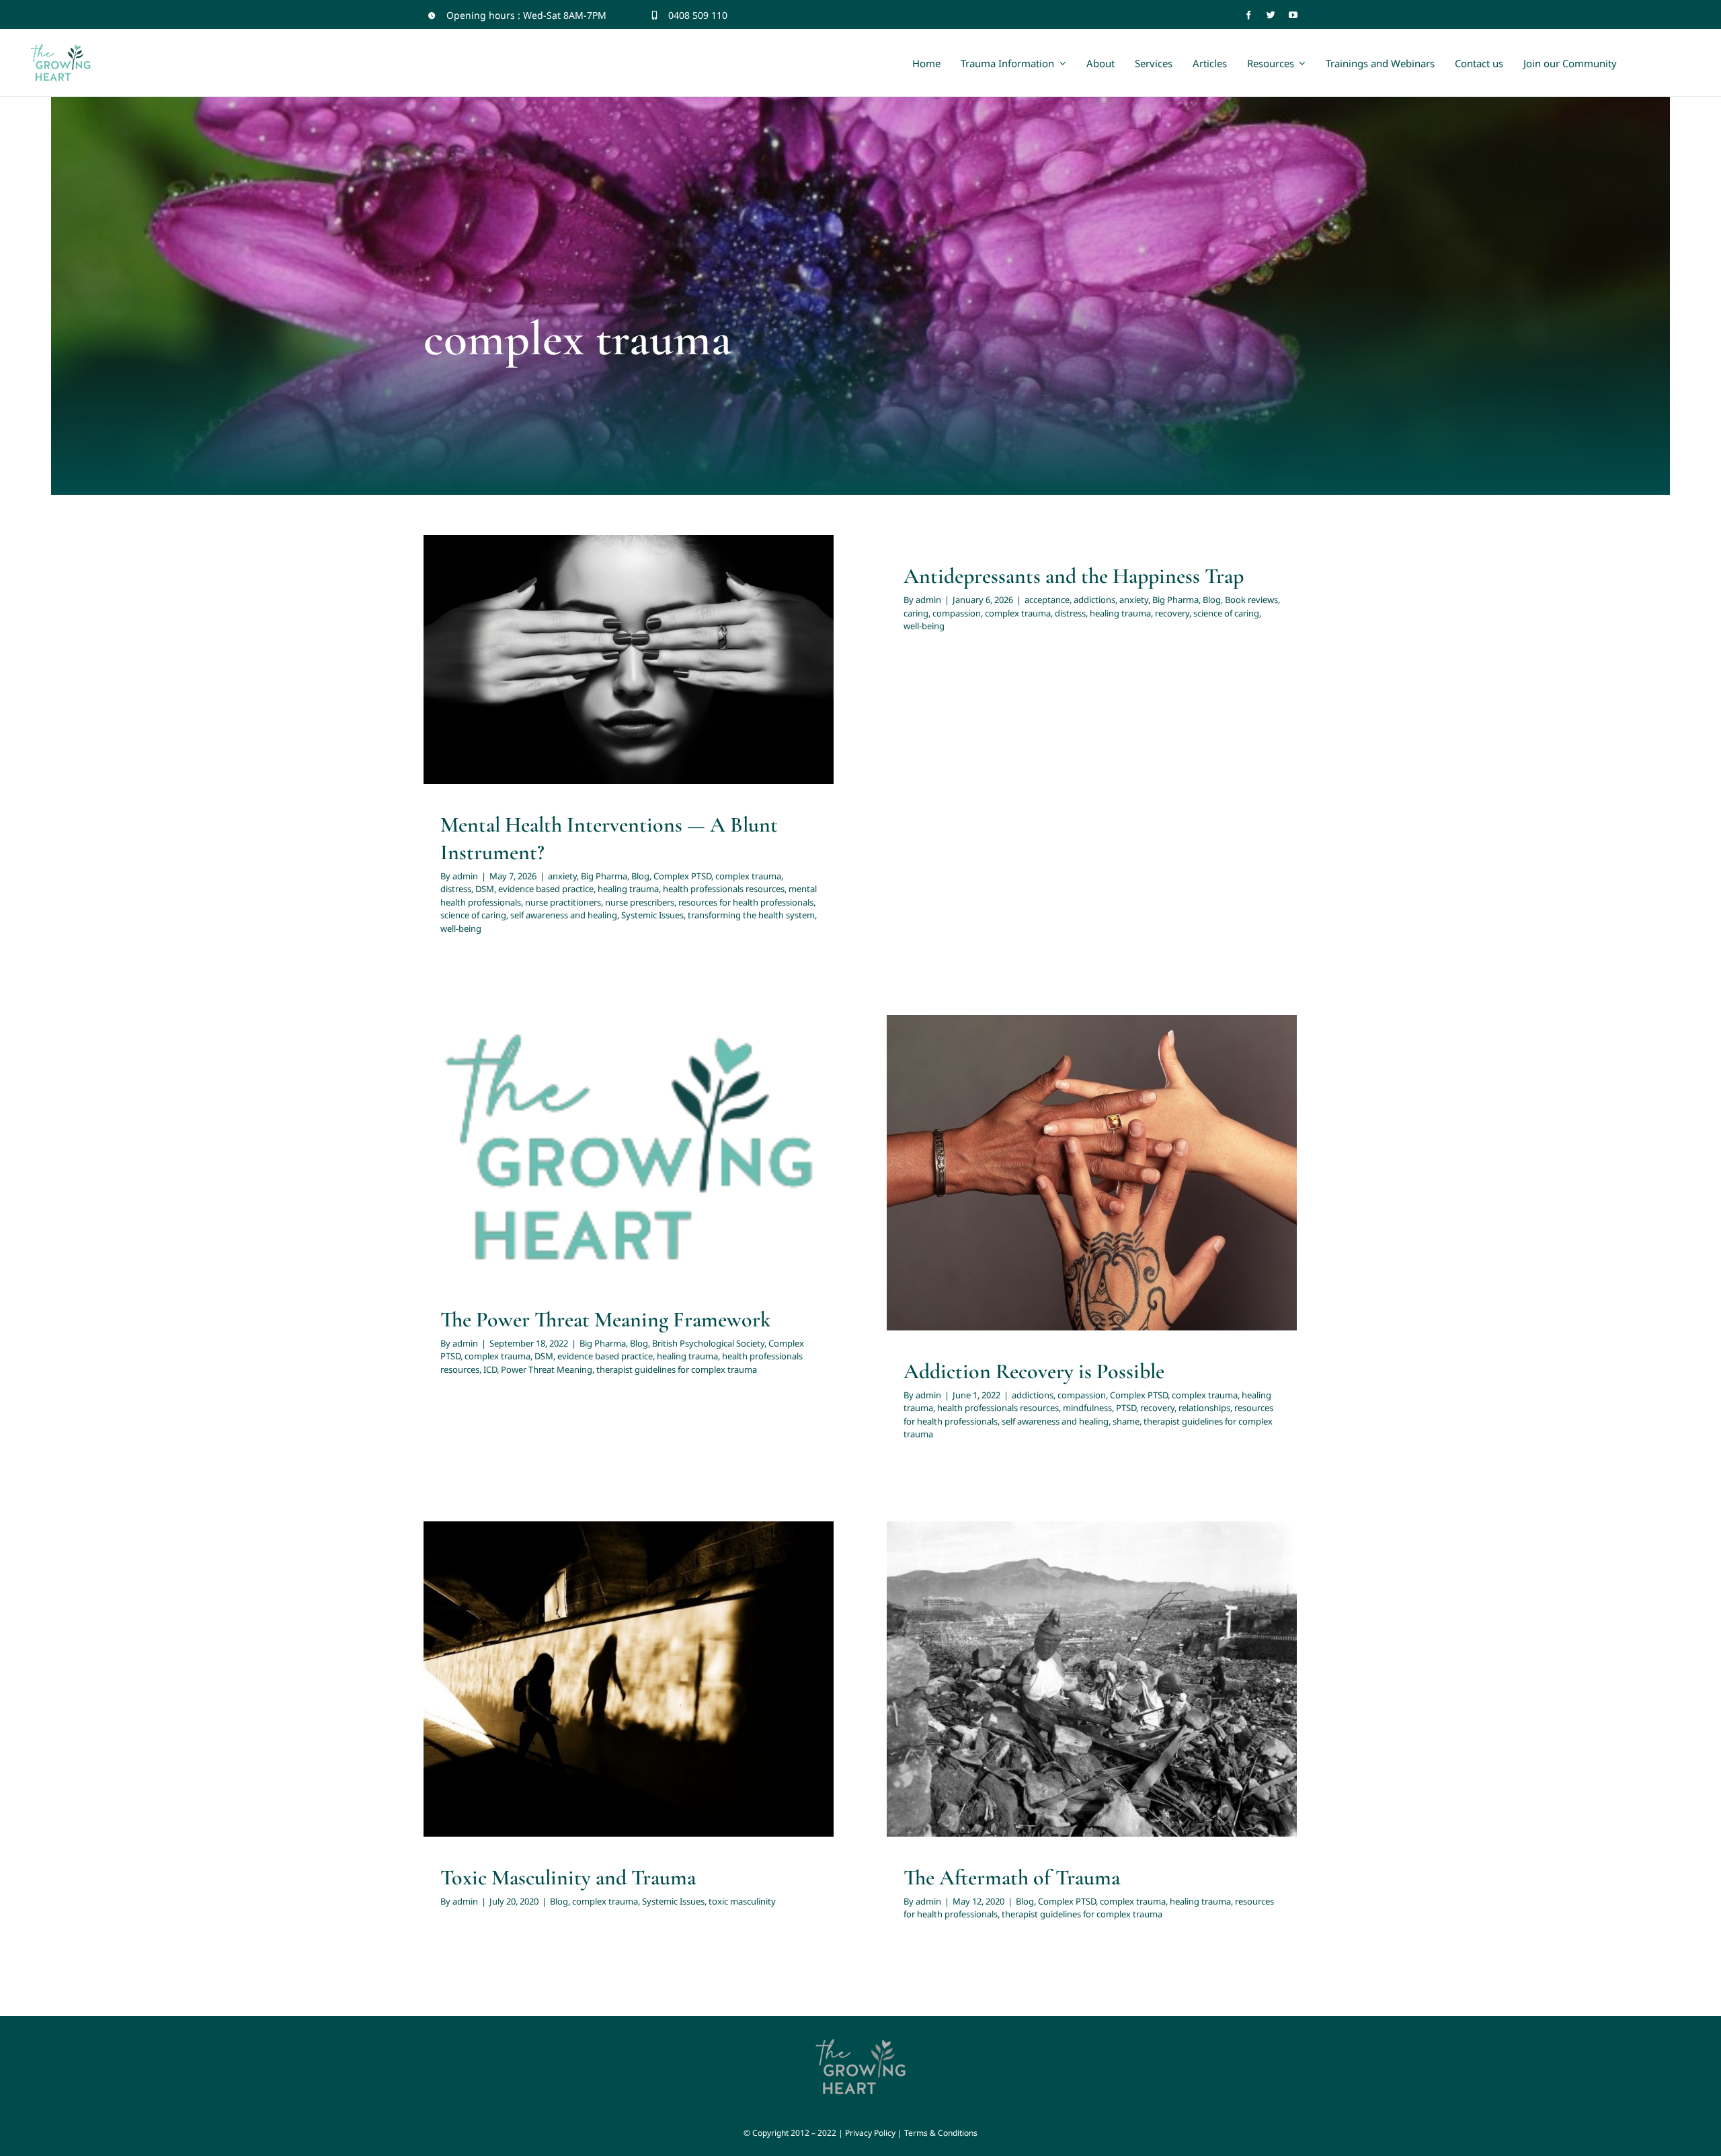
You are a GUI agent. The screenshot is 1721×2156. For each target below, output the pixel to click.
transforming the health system (751, 915)
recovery (1172, 613)
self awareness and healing (581, 692)
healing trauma (567, 657)
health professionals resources (663, 657)
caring (916, 613)
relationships (1157, 1180)
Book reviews (1251, 600)
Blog (556, 640)
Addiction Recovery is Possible (1034, 1371)
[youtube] (1293, 15)
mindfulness (1040, 1180)
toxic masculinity (708, 1695)
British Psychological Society (587, 1145)
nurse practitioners (550, 675)
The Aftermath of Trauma (1012, 1877)
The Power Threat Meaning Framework (606, 1319)
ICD (759, 1162)
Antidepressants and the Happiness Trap (1074, 576)
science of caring (490, 692)
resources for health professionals (733, 675)
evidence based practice (546, 889)
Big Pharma (519, 640)
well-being (645, 710)
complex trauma (664, 640)
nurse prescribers (627, 675)
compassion (957, 613)
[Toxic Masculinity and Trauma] (629, 1679)
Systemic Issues (669, 692)
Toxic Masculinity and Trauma (568, 1877)
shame (1109, 1197)
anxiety (478, 640)
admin (465, 876)
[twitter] (1271, 15)
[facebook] (1249, 15)
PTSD (1078, 1180)
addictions (1094, 600)
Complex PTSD (598, 640)
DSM (745, 640)
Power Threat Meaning (547, 1369)
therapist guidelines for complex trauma (663, 1180)
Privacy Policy (870, 2133)
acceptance (1047, 600)
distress (716, 640)
